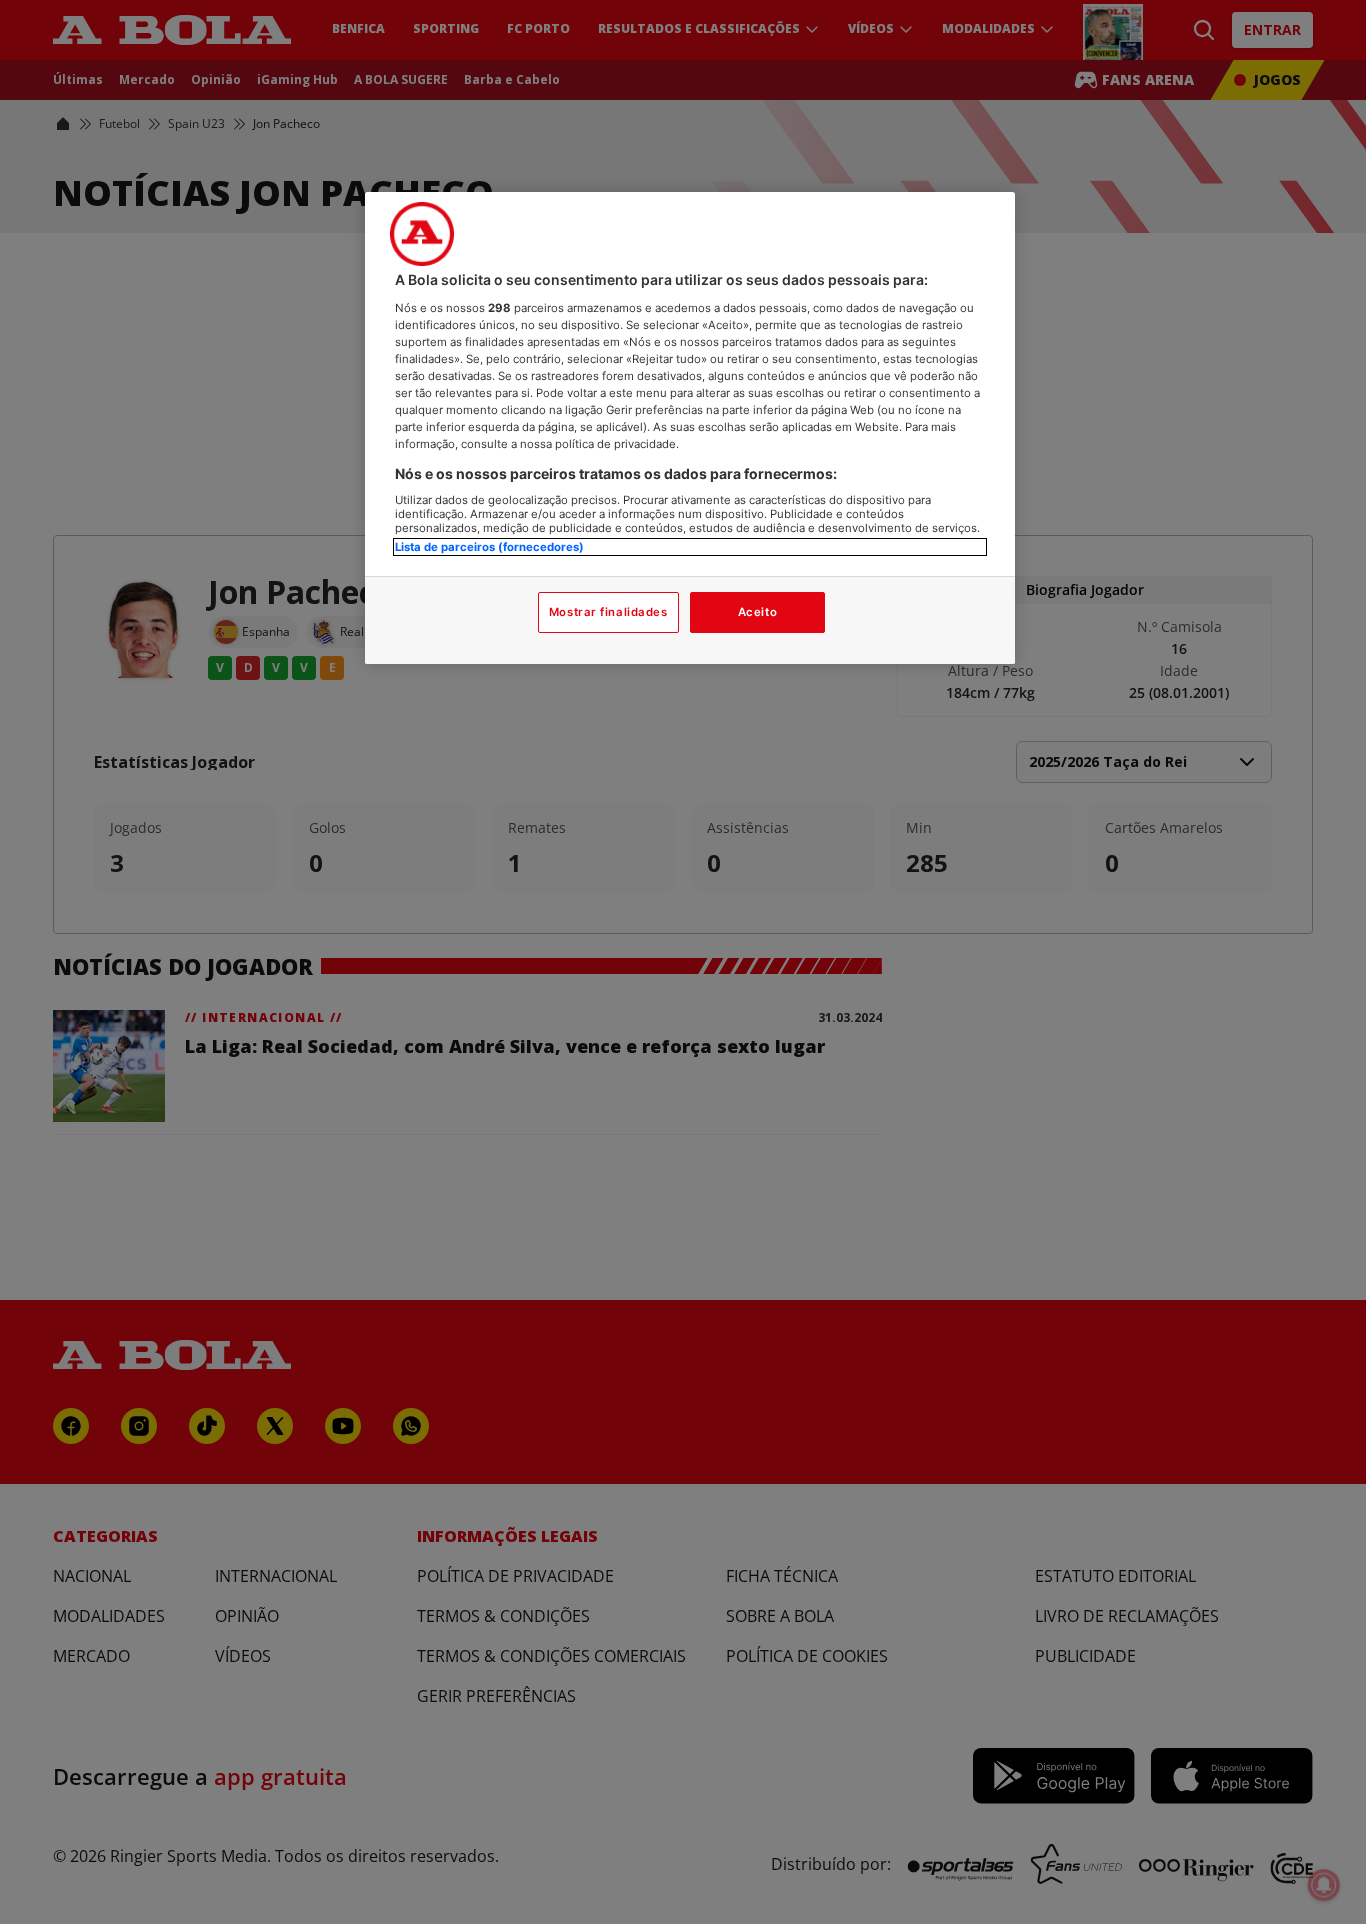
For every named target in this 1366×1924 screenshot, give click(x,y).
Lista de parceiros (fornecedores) (489, 547)
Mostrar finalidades (608, 612)
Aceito (757, 612)
